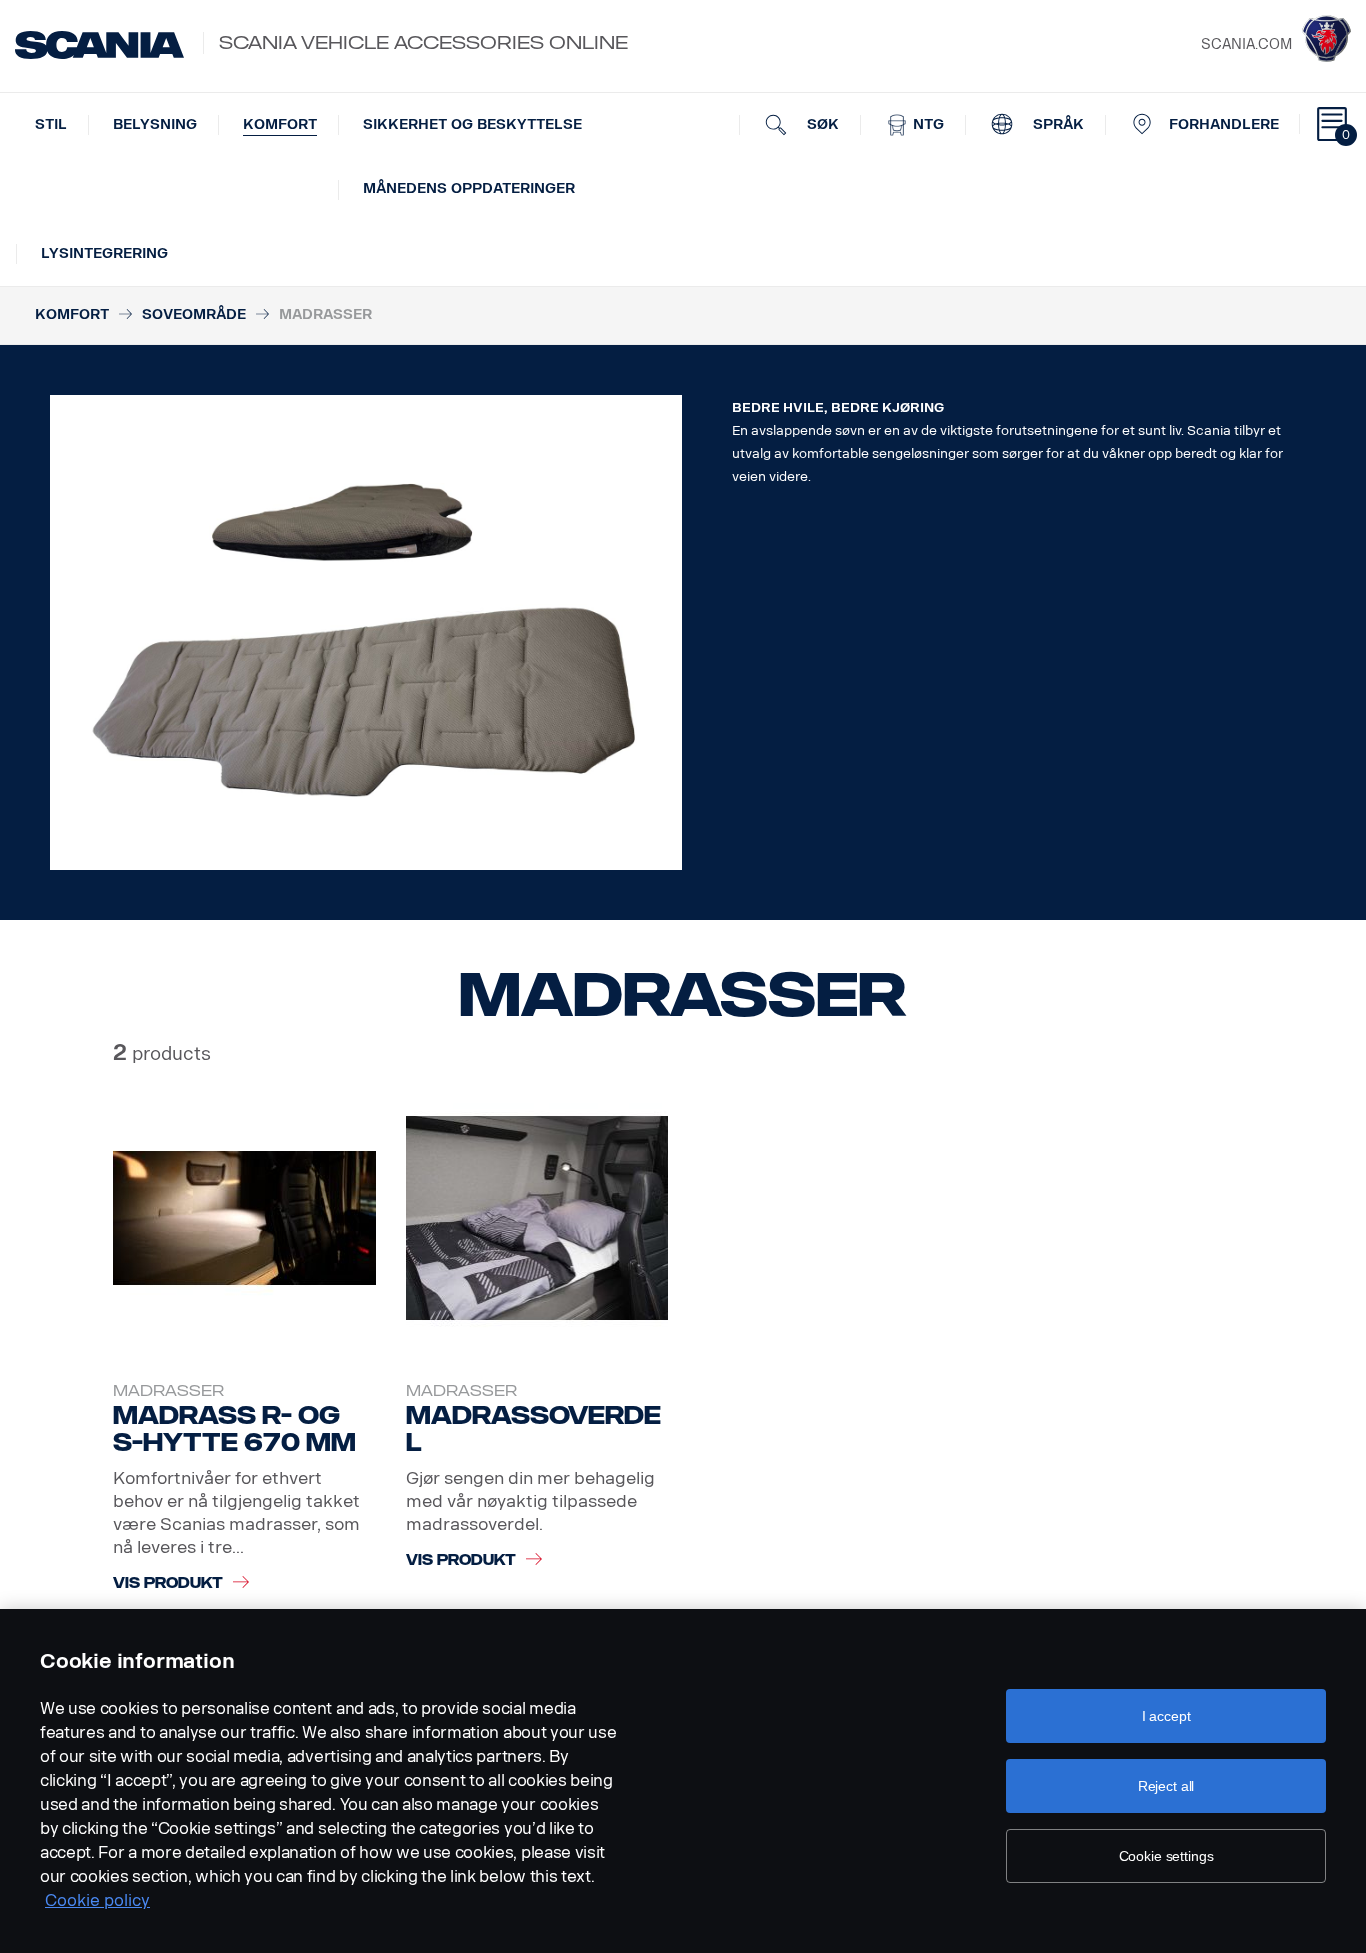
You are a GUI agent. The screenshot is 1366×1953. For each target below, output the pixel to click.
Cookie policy (97, 1900)
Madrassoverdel (533, 1429)
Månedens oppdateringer (469, 188)
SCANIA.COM (1246, 44)
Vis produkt (168, 1583)
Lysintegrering (104, 253)
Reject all (1166, 1786)
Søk (821, 124)
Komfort (280, 124)
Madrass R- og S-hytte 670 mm (234, 1429)
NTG (926, 124)
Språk (1056, 124)
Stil (51, 124)
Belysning (155, 124)
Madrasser (168, 1391)
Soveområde (194, 314)
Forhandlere (1224, 124)
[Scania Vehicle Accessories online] (99, 45)
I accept (1166, 1716)
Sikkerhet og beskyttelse (472, 124)
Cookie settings (1166, 1856)
